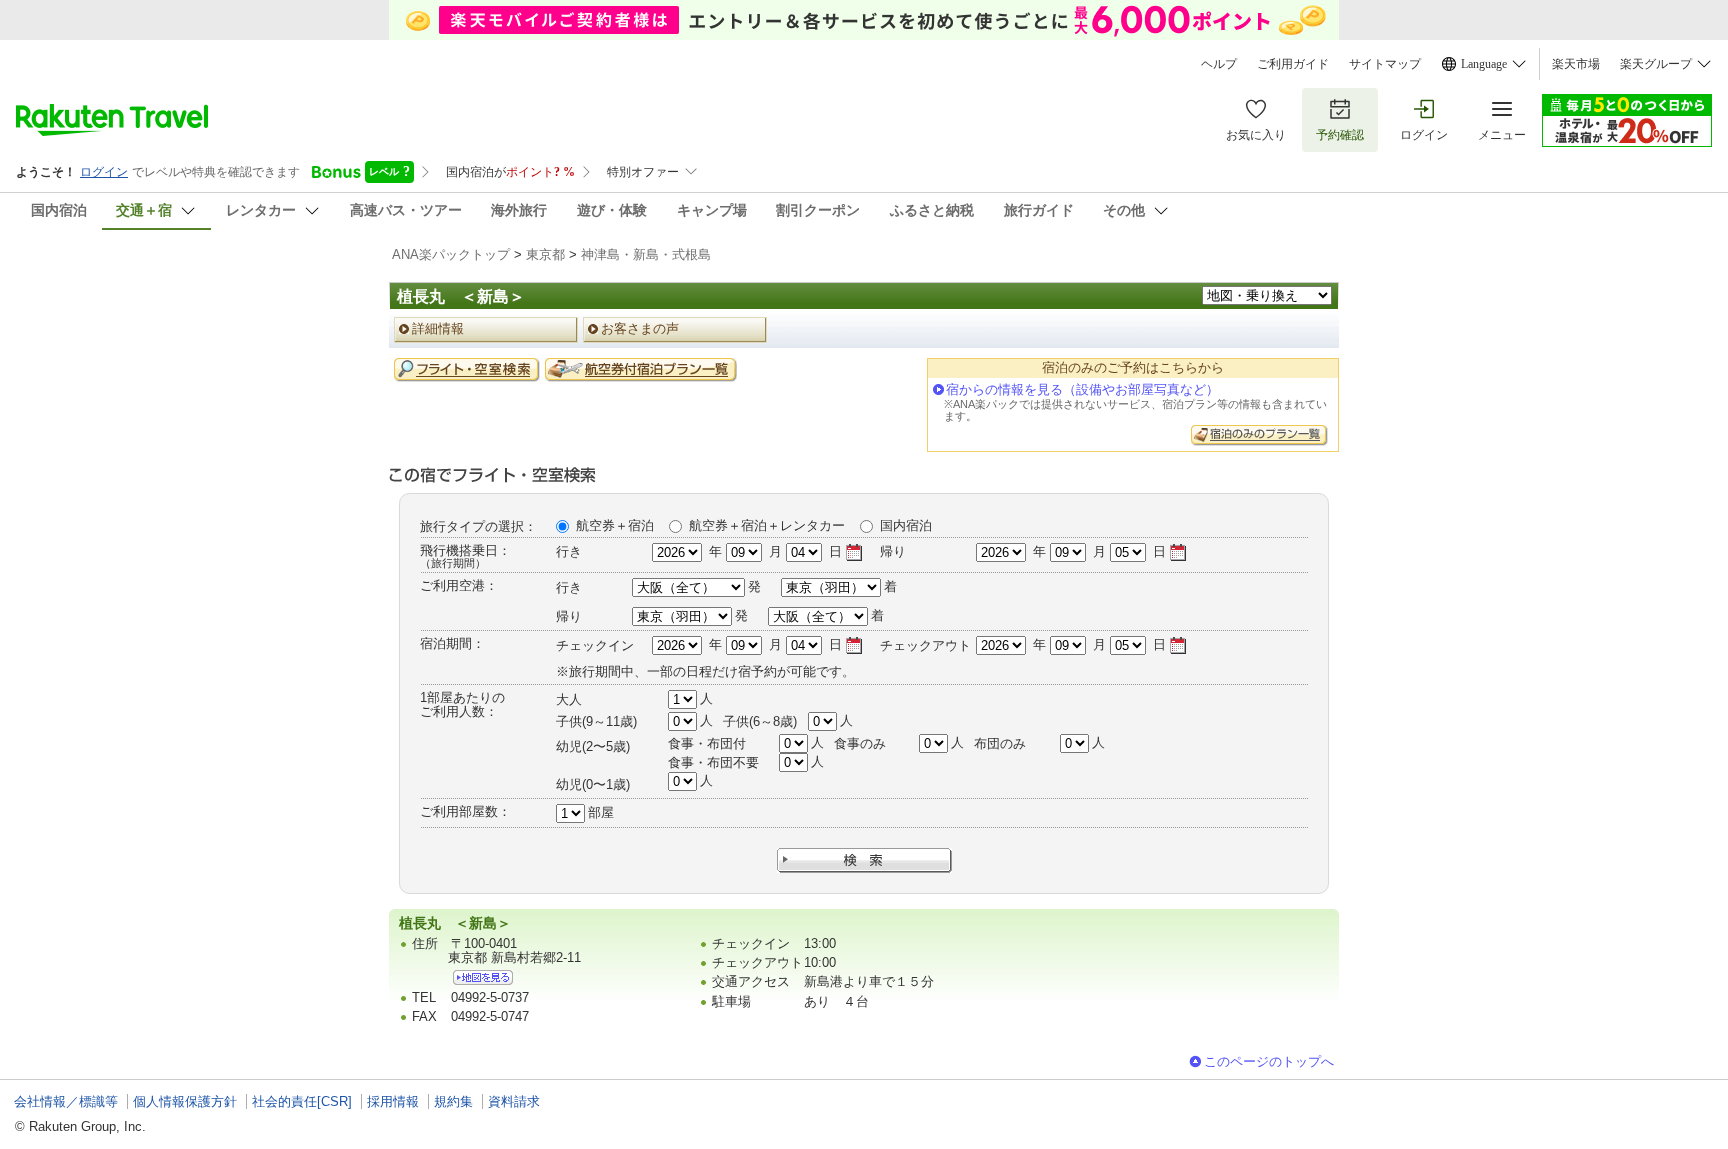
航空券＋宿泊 (615, 525)
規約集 (453, 1101)
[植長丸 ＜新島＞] (483, 977)
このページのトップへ (1269, 1061)
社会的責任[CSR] (302, 1101)
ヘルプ (1219, 64)
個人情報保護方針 (185, 1101)
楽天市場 (1576, 64)
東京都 (545, 254)
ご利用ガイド (1293, 64)
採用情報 (393, 1101)
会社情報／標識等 (66, 1101)
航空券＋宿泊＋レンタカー (767, 525)
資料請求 (514, 1101)
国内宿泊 (906, 525)
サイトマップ (1385, 64)
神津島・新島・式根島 (646, 254)
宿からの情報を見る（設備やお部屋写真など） (1082, 389)
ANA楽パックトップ (451, 254)
